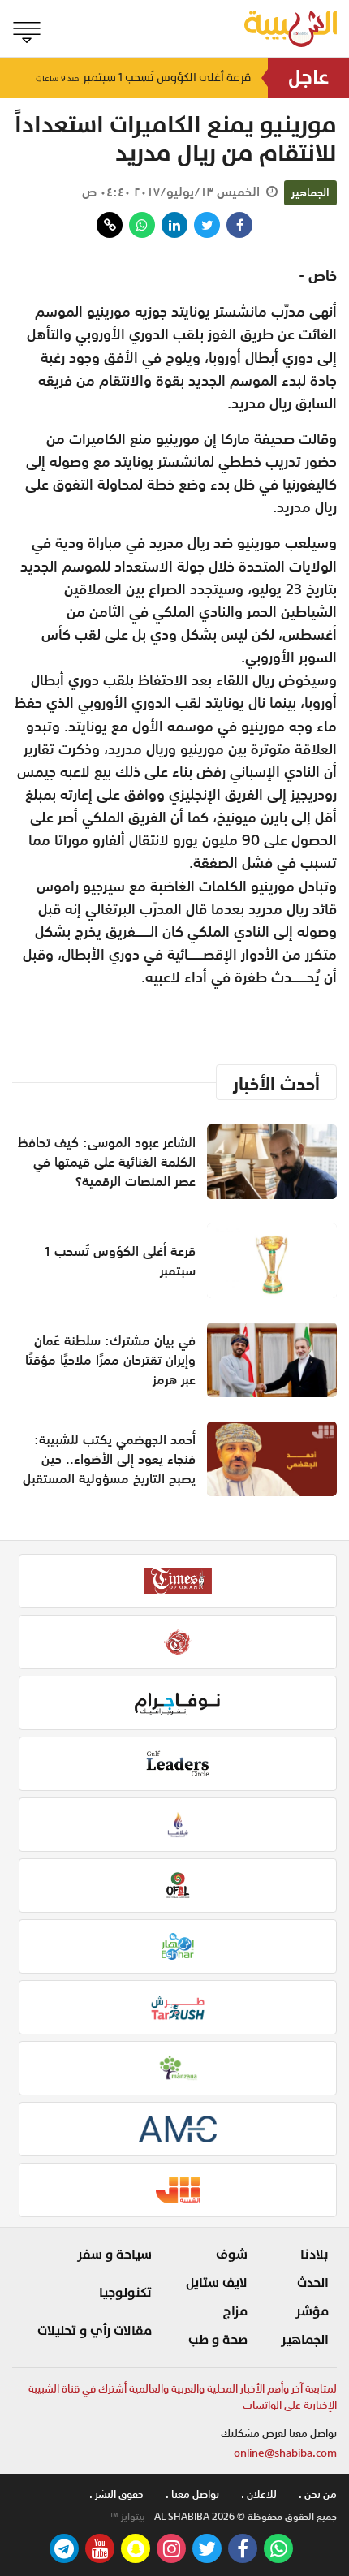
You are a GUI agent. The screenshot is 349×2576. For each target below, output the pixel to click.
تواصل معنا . (192, 2494)
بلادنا (315, 2255)
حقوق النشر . (116, 2494)
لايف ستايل (217, 2283)
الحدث (313, 2283)
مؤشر (312, 2311)
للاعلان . (259, 2494)
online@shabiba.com (285, 2453)
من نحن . (318, 2494)
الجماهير (310, 192)
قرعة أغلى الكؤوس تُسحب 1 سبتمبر (144, 78)
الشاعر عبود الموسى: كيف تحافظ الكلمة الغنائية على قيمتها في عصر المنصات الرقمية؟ (107, 1162)
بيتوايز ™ (127, 2517)
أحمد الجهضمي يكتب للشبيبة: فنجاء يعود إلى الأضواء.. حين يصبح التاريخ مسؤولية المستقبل (109, 1459)
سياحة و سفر (114, 2255)
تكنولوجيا (125, 2293)
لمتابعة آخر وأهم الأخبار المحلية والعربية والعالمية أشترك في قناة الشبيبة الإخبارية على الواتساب (183, 2397)
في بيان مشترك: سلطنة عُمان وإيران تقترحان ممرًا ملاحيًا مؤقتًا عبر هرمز (110, 1360)
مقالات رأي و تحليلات (95, 2331)
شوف (232, 2255)
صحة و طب (218, 2340)
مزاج (235, 2311)
